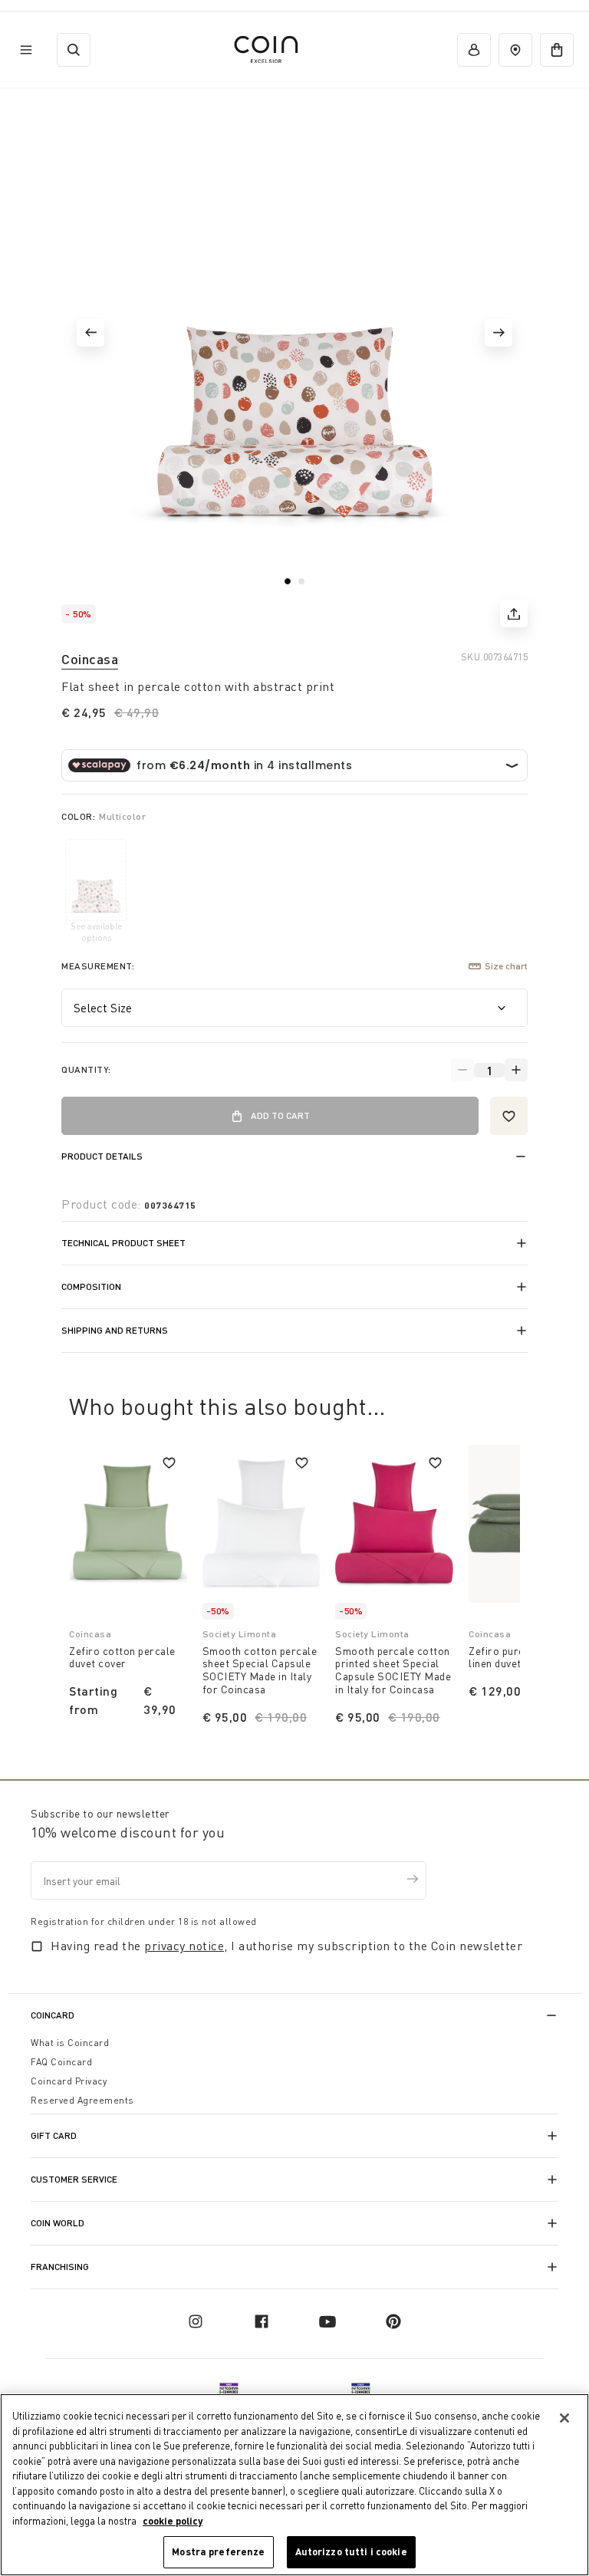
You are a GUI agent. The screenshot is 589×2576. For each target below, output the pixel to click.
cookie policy (173, 2521)
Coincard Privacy (69, 2081)
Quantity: (86, 1069)
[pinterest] (393, 2321)
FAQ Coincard (61, 2062)
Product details (102, 1156)
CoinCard (53, 2015)
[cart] (557, 50)
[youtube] (327, 2321)
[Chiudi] (564, 2418)
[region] (294, 2485)
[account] (474, 50)
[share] (514, 614)
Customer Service (74, 2179)
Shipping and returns (115, 1330)
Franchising (60, 2267)
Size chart (506, 966)
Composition (91, 1286)
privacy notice (184, 1946)
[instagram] (196, 2321)
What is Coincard (70, 2043)
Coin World (58, 2223)
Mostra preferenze (218, 2551)
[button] (90, 333)
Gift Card (54, 2135)
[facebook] (262, 2321)
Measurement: (98, 966)
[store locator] (515, 50)
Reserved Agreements (82, 2100)
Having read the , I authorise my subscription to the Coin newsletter (286, 1946)
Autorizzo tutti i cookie (351, 2551)
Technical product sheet (123, 1243)
